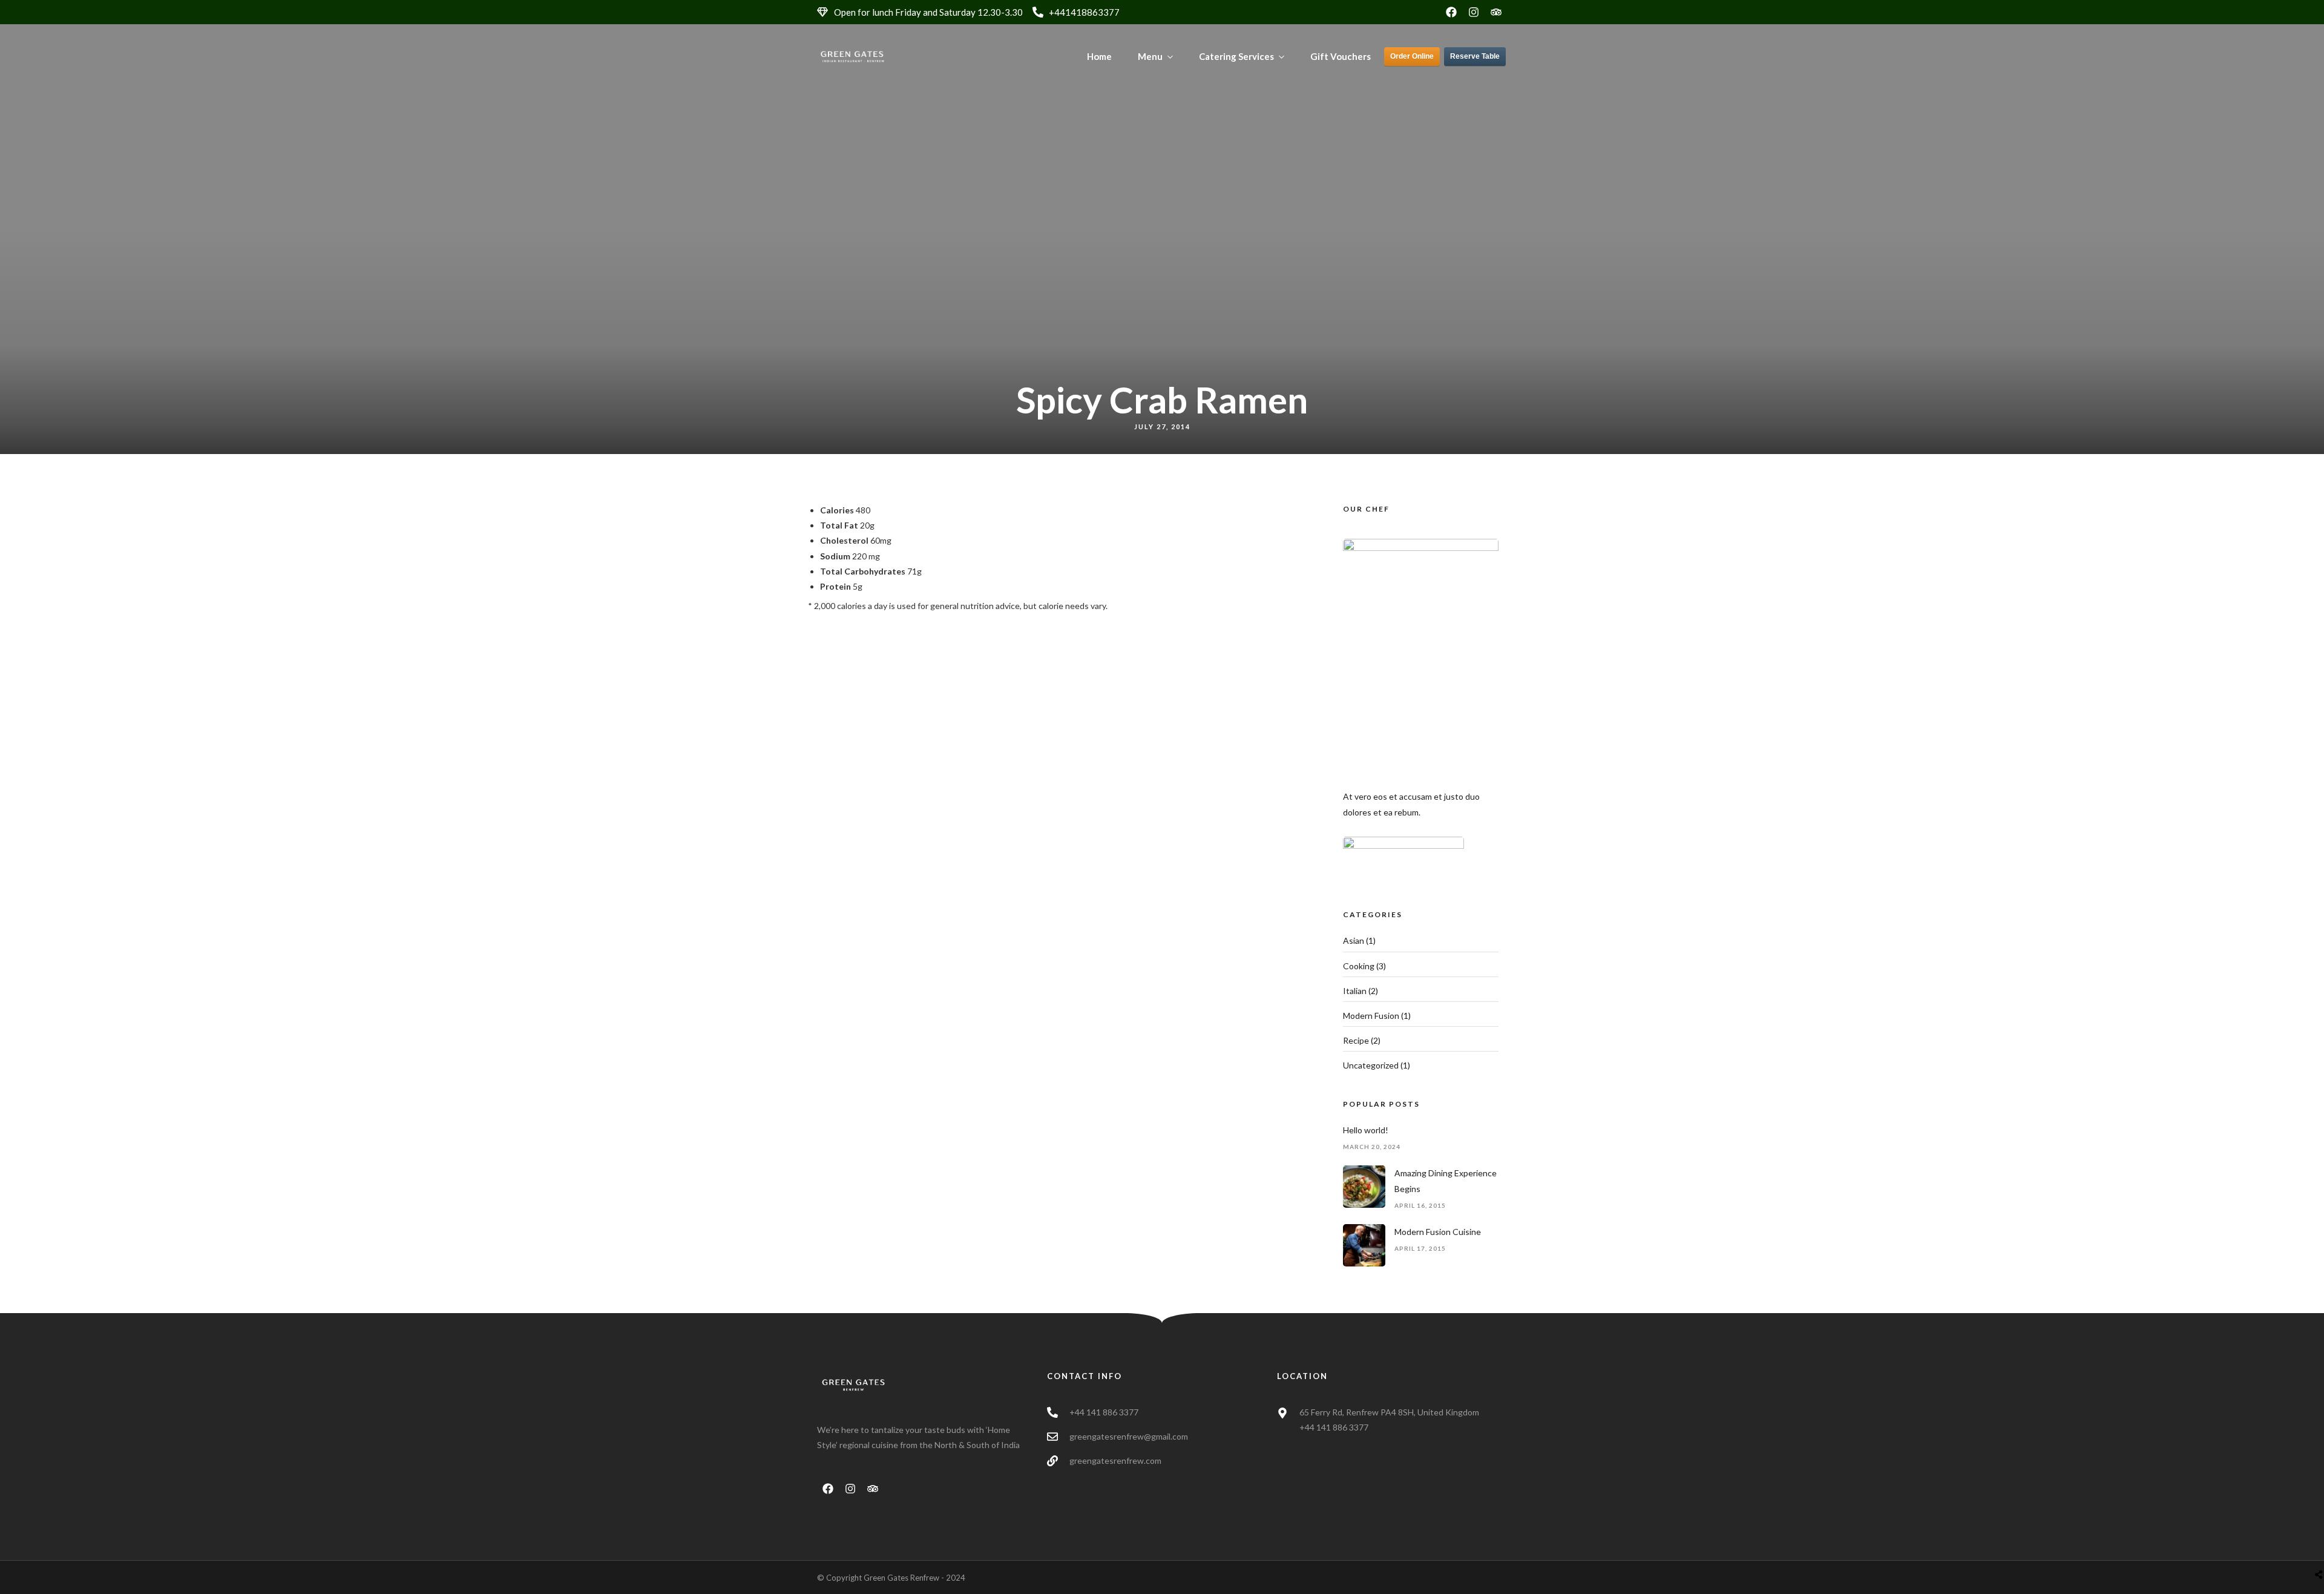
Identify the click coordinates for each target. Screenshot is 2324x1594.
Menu (1150, 56)
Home (1099, 56)
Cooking (1359, 966)
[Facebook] (1451, 12)
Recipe (1356, 1040)
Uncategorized (1371, 1065)
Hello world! (1366, 1130)
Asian (1354, 940)
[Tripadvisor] (1496, 12)
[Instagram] (1474, 12)
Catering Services (1236, 56)
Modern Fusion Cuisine (1438, 1232)
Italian (1355, 991)
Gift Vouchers (1341, 56)
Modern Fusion (1371, 1016)
